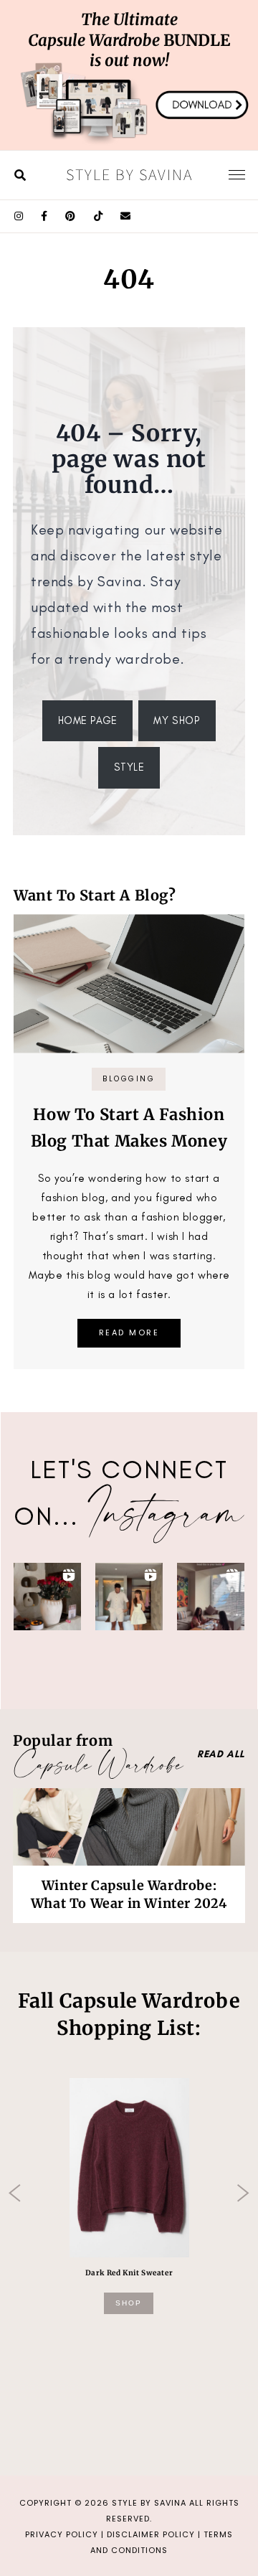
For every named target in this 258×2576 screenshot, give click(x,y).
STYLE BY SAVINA (149, 2503)
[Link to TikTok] (99, 216)
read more (129, 1332)
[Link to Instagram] (19, 216)
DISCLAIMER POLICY (151, 2534)
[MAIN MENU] (237, 174)
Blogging (129, 1079)
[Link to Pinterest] (71, 216)
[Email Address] (126, 216)
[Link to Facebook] (44, 216)
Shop (129, 2303)
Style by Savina (129, 174)
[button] (47, 1597)
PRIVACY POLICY (62, 2534)
